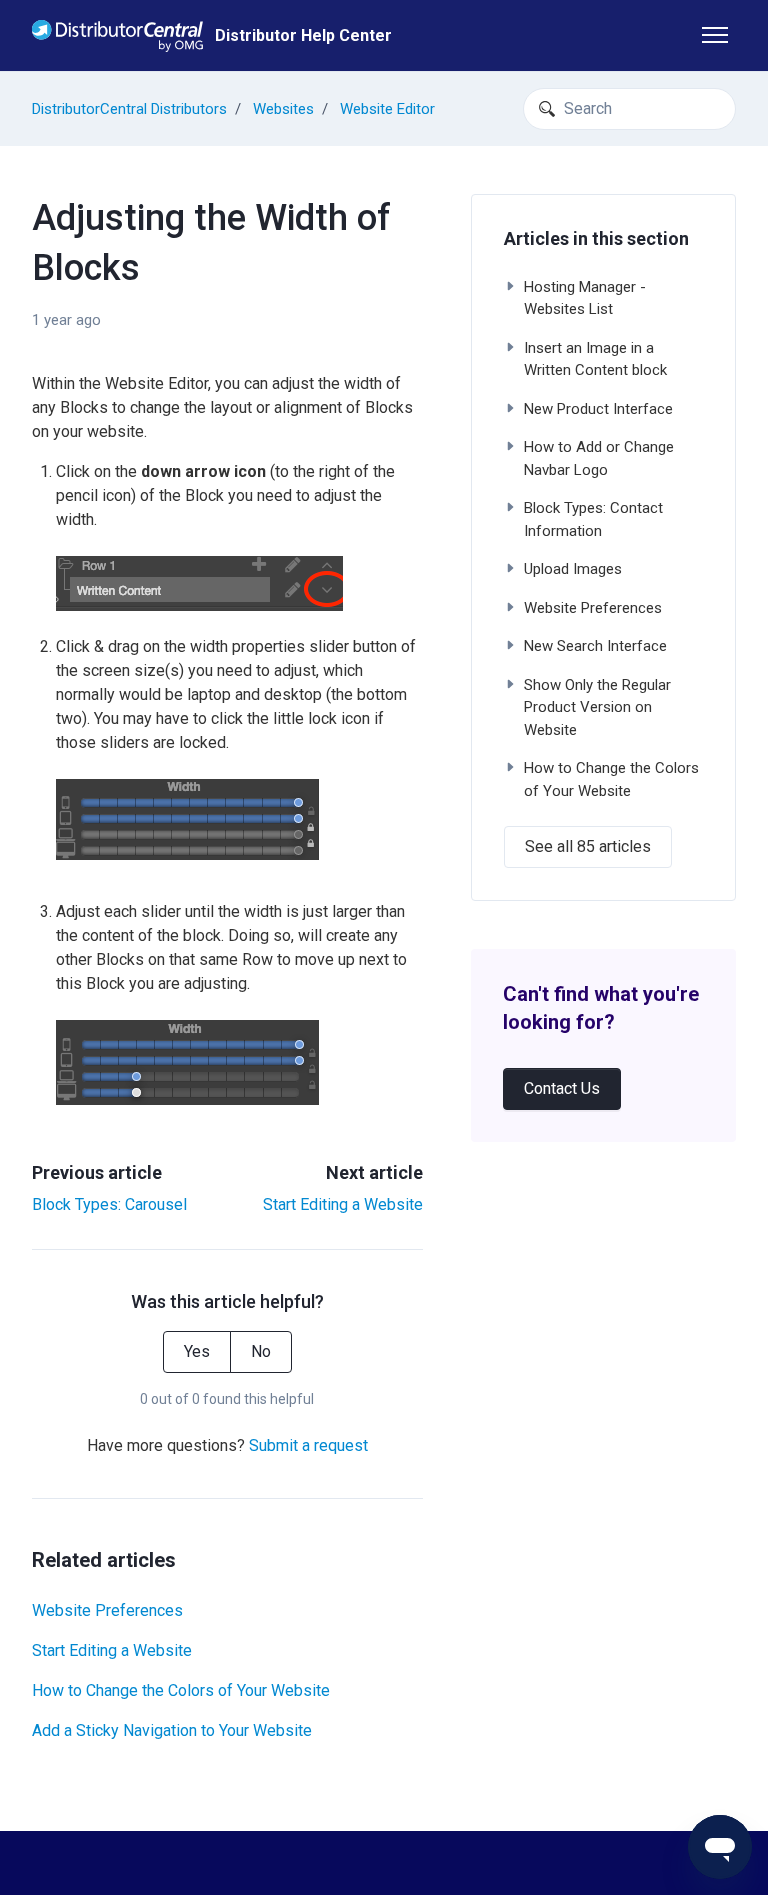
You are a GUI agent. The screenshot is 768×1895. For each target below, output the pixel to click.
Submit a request (308, 1445)
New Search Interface (595, 646)
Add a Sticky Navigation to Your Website (172, 1730)
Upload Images (573, 569)
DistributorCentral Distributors (129, 109)
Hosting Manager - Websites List (585, 298)
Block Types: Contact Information (593, 519)
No (261, 1351)
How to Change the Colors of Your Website (181, 1690)
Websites (283, 109)
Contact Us (562, 1088)
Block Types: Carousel (109, 1204)
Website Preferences (107, 1610)
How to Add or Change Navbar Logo (599, 458)
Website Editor (387, 109)
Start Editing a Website (343, 1204)
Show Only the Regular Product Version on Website (597, 707)
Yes (197, 1351)
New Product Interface (598, 409)
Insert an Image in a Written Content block (595, 359)
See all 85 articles (588, 846)
